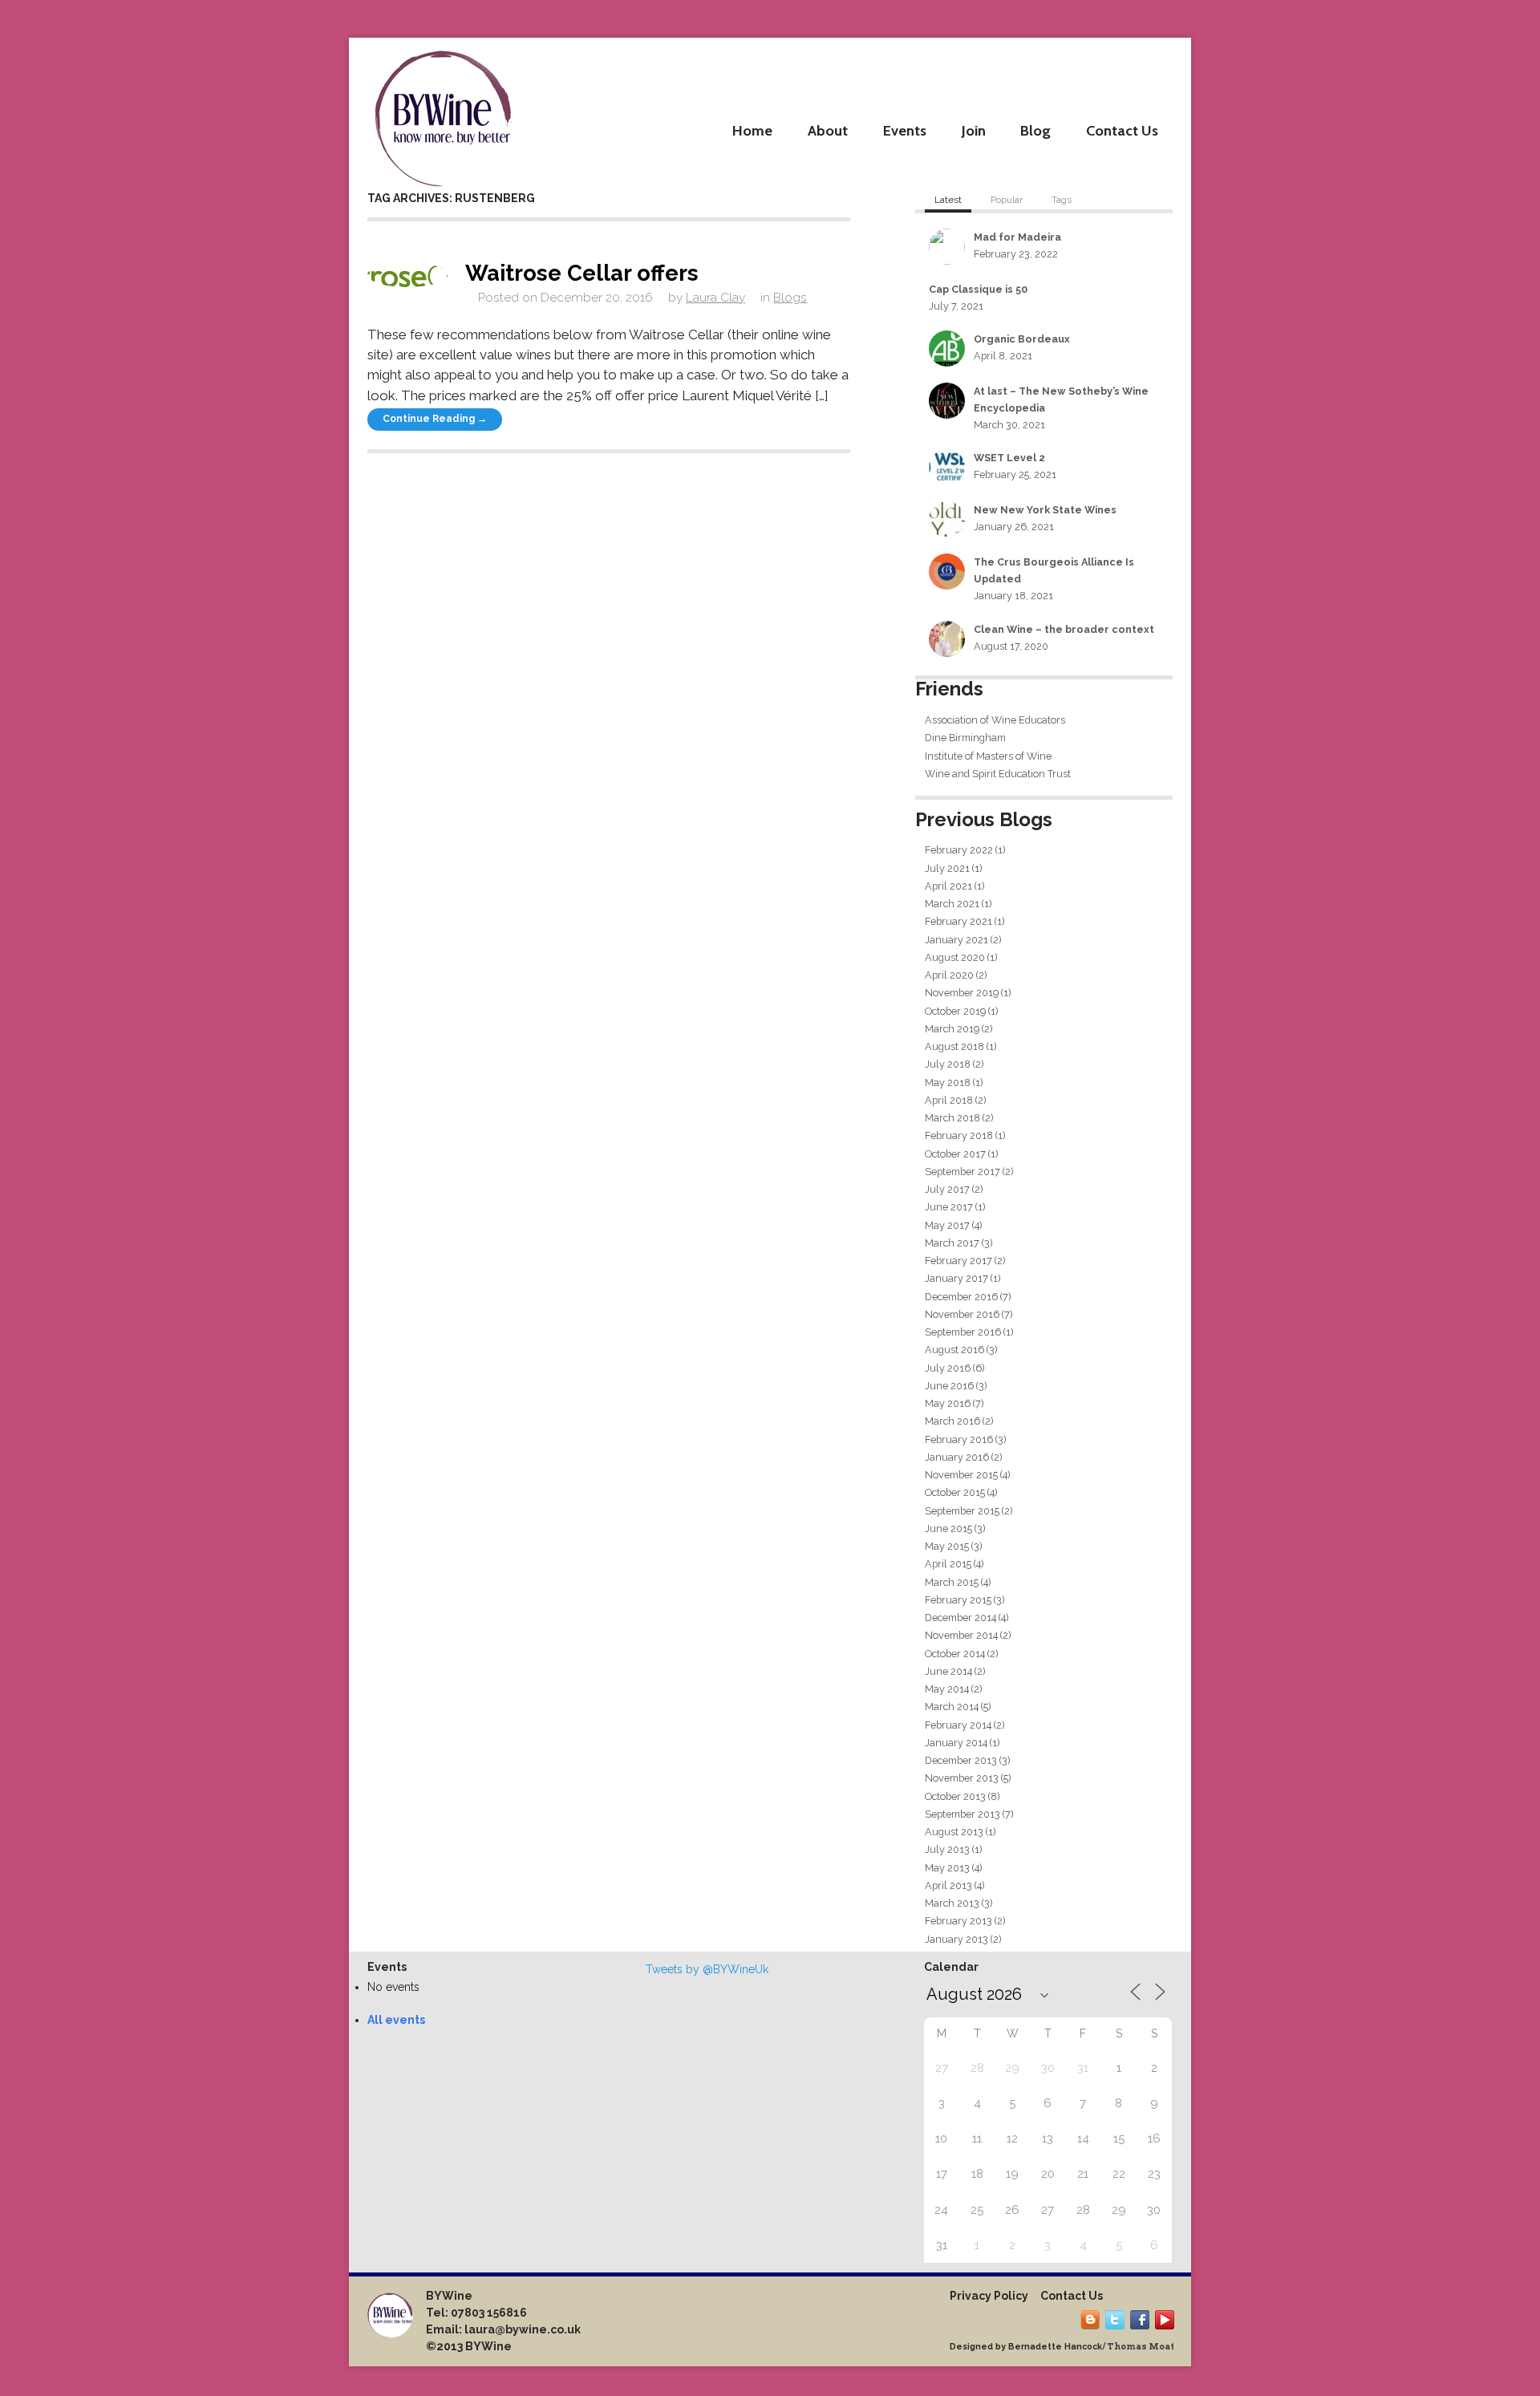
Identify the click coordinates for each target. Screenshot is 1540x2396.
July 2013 (947, 1849)
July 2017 (947, 1189)
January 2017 (956, 1278)
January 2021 (956, 940)
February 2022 (959, 850)
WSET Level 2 (1009, 458)
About (828, 130)
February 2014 (958, 1725)
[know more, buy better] (443, 114)
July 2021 (947, 868)
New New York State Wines (1045, 510)
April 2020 (949, 975)
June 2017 (949, 1207)
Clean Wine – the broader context (1064, 629)
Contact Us (1122, 130)
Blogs (790, 298)
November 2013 (962, 1778)
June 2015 (948, 1528)
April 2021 (948, 886)
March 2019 (952, 1029)
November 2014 (961, 1635)
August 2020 (955, 957)
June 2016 (949, 1386)
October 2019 (955, 1011)
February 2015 (958, 1600)
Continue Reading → (435, 419)
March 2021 (952, 904)
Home (752, 130)
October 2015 (955, 1492)
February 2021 (958, 921)
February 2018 (959, 1135)
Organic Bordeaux (1022, 339)
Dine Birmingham (965, 738)
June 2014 (948, 1671)
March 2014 (952, 1707)
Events (905, 130)
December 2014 (960, 1618)
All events (396, 2020)
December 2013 (961, 1760)
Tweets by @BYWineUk (707, 1969)
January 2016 (957, 1457)
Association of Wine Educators (995, 720)
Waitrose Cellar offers (582, 273)
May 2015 (947, 1546)
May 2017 (947, 1225)
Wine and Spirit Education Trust (998, 774)
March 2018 (952, 1118)
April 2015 (948, 1564)
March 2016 (952, 1421)
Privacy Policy (989, 2296)
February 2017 (958, 1261)
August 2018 (954, 1046)
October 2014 (955, 1654)
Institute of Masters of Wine (988, 756)
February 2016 (959, 1439)
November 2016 (962, 1314)
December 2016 (961, 1297)
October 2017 (955, 1154)
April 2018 (949, 1100)
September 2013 (962, 1814)
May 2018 (948, 1082)
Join (974, 130)
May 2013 (947, 1868)
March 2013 (952, 1903)
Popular (1007, 200)
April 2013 (948, 1885)
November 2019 (962, 993)
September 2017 (962, 1172)
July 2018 (948, 1064)
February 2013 (958, 1921)
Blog (1035, 130)
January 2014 (956, 1743)
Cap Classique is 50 (978, 289)
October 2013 (955, 1796)
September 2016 (963, 1332)
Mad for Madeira (1017, 237)
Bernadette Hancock (1055, 2346)
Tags (1062, 200)
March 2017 (952, 1243)
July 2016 (948, 1368)
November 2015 (961, 1475)
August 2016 (954, 1350)
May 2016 (948, 1403)
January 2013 (956, 1939)
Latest (948, 200)
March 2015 (952, 1582)
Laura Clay (715, 298)
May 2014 (947, 1689)
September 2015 (962, 1511)
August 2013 (954, 1832)
